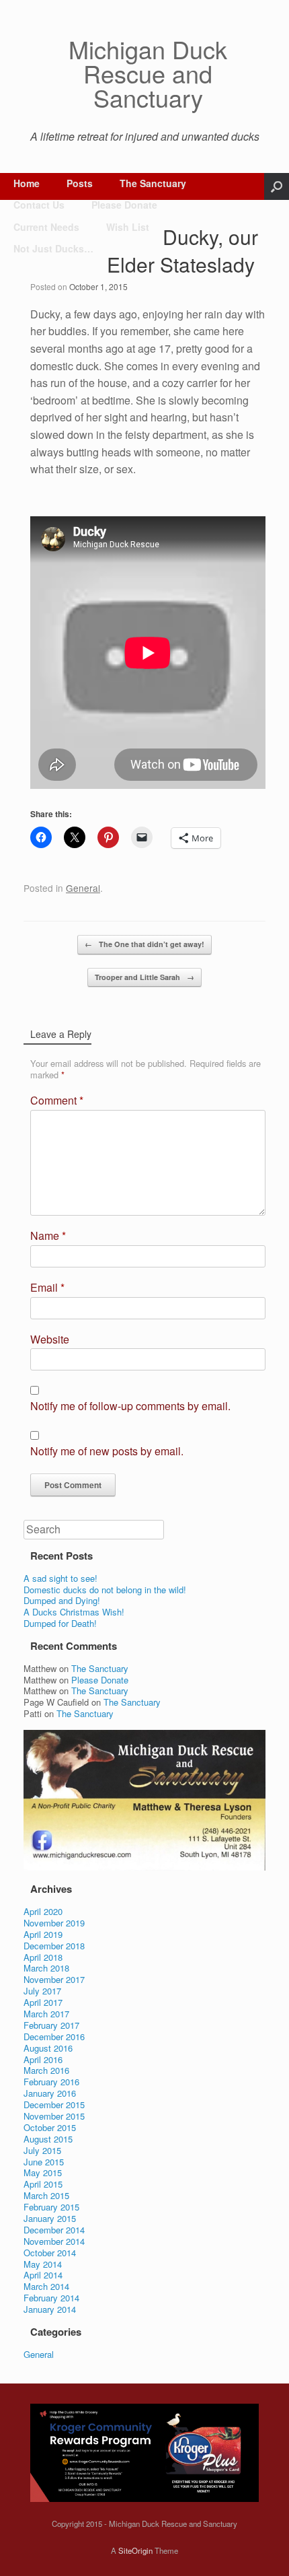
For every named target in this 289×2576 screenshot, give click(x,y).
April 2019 (43, 1934)
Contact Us (39, 205)
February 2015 (51, 2207)
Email (47, 1288)
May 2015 (43, 2172)
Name (48, 1236)
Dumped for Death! (60, 1623)
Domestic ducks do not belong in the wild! (105, 1590)
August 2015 (48, 2139)
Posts (80, 183)
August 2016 (48, 2048)
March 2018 (46, 1968)
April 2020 (43, 1911)
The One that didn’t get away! (144, 944)
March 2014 (46, 2286)
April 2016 (43, 2059)
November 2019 (54, 1923)
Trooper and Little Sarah (144, 977)
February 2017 (51, 2025)
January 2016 (50, 2093)
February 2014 (51, 2298)
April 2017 (43, 2002)
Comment (57, 1101)
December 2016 (54, 2037)
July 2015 (42, 2150)
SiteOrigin (135, 2550)
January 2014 (50, 2309)
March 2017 (46, 2014)
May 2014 (43, 2264)
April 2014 (43, 2275)
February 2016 (51, 2082)
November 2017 (54, 1979)
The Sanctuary (153, 183)
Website (50, 1340)
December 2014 (54, 2230)
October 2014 (50, 2253)
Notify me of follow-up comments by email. (130, 1406)
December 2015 (54, 2104)
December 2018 (54, 1946)
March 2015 (46, 2195)
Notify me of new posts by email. (107, 1452)
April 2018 (43, 1957)
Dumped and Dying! (62, 1600)
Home (27, 183)
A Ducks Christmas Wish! (74, 1612)
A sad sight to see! (60, 1578)
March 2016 (46, 2070)
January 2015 (50, 2218)
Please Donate (124, 205)
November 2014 (54, 2241)
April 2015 (43, 2184)
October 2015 (50, 2127)
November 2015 (54, 2116)
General (83, 888)
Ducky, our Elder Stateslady (182, 250)
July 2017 (42, 1991)
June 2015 (44, 2162)
